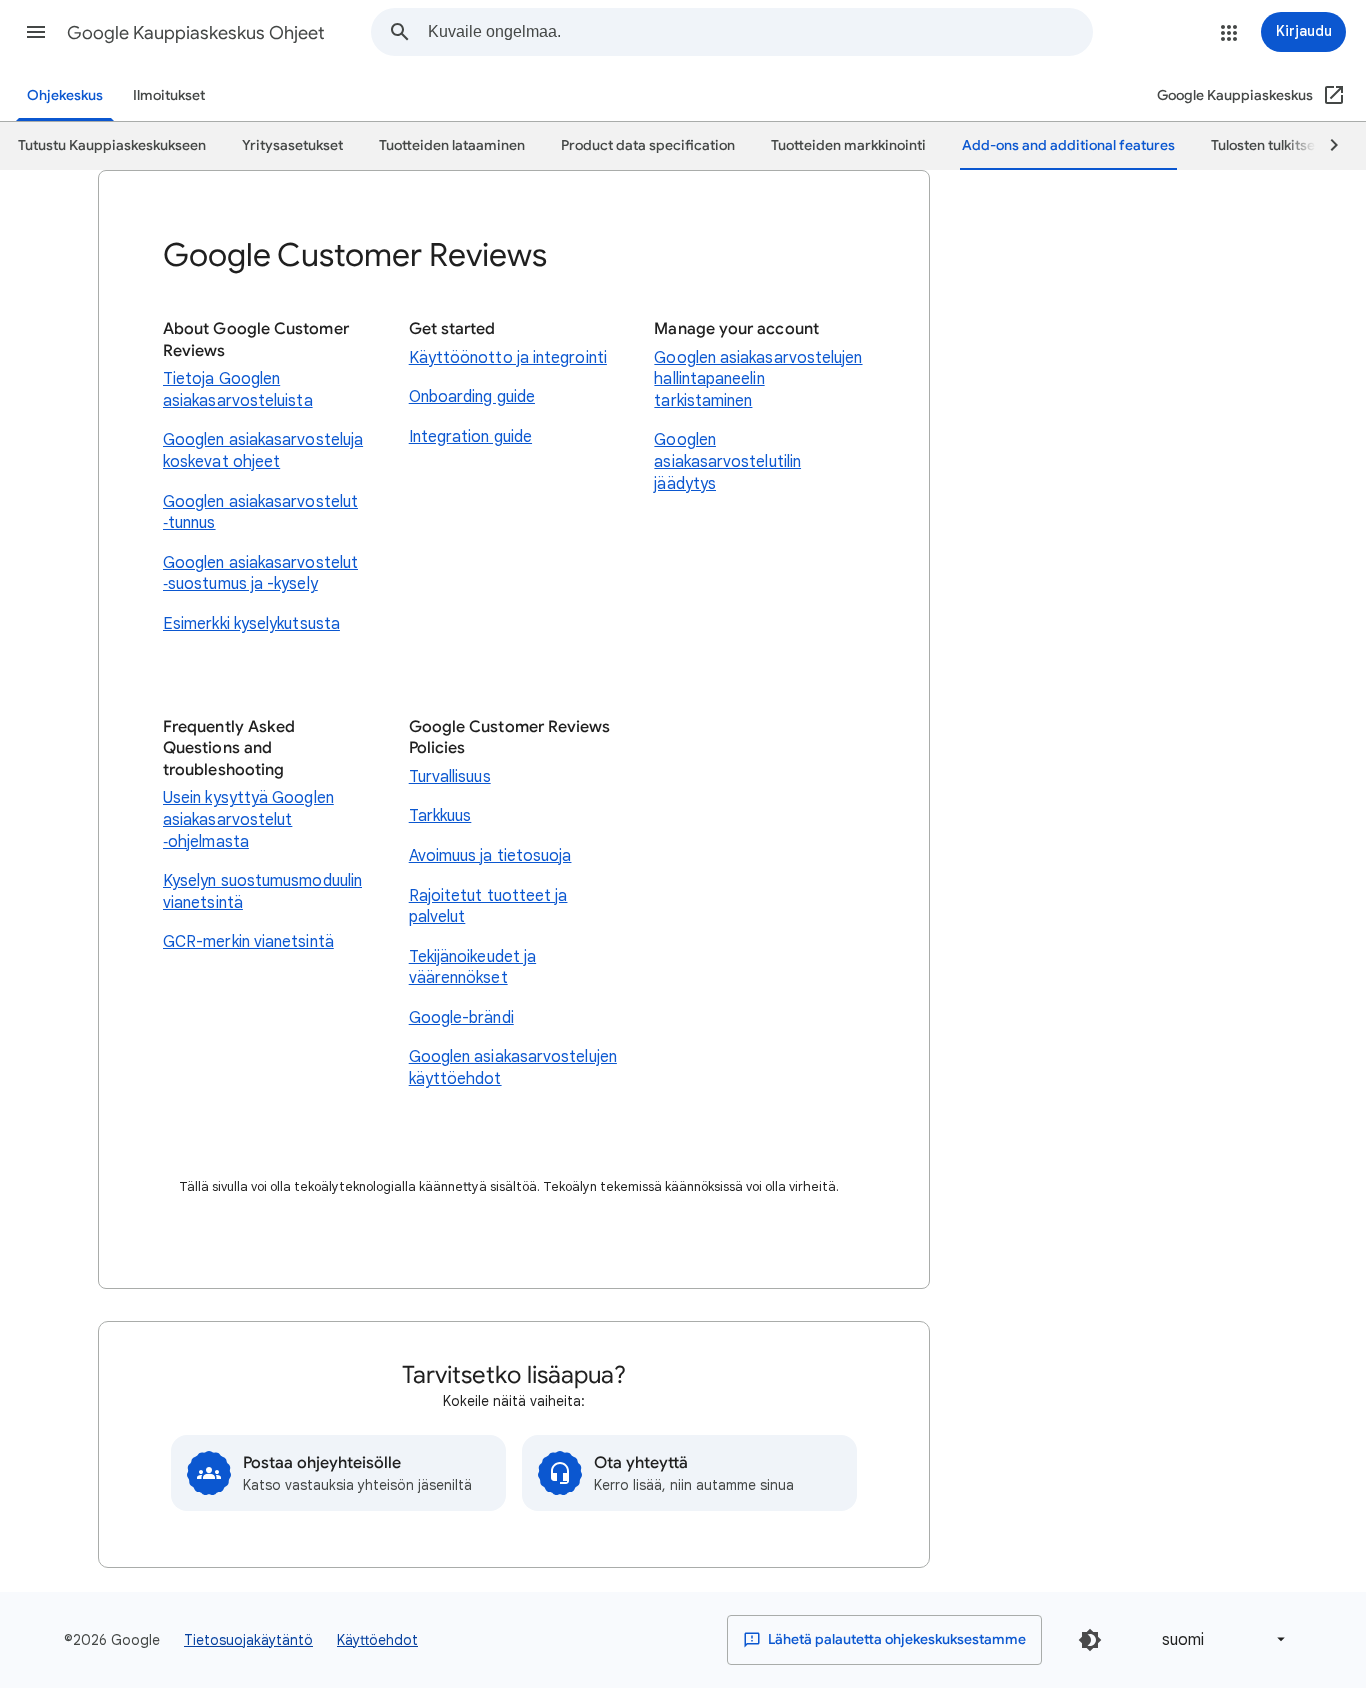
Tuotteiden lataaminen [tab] (452, 145)
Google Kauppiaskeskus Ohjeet (196, 33)
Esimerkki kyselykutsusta (251, 624)
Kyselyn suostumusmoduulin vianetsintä (262, 892)
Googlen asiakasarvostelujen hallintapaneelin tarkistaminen (758, 379)
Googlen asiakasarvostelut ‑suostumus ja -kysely (260, 574)
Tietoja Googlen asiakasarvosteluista (238, 390)
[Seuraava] (1325, 146)
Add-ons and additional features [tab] (1068, 145)
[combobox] (760, 32)
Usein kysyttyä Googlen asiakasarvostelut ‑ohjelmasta (248, 819)
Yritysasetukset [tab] (292, 145)
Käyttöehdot (377, 1640)
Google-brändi (461, 1018)
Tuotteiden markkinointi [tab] (848, 145)
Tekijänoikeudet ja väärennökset (472, 968)
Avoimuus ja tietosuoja (490, 856)
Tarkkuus (440, 816)
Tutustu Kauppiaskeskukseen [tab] (112, 145)
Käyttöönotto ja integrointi (508, 358)
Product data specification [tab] (648, 145)
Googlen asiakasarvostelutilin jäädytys (727, 461)
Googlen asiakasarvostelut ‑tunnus (260, 513)
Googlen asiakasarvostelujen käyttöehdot (513, 1068)
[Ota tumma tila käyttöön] (1090, 1640)
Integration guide (470, 437)
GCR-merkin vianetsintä (248, 942)
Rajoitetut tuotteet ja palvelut (488, 907)
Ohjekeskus (65, 95)
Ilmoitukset (169, 95)
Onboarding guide (472, 397)
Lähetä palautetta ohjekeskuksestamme (895, 1639)
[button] (36, 32)
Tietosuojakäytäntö (248, 1640)
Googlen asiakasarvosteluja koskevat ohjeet (263, 451)
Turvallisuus (450, 777)
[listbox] (1220, 1639)
